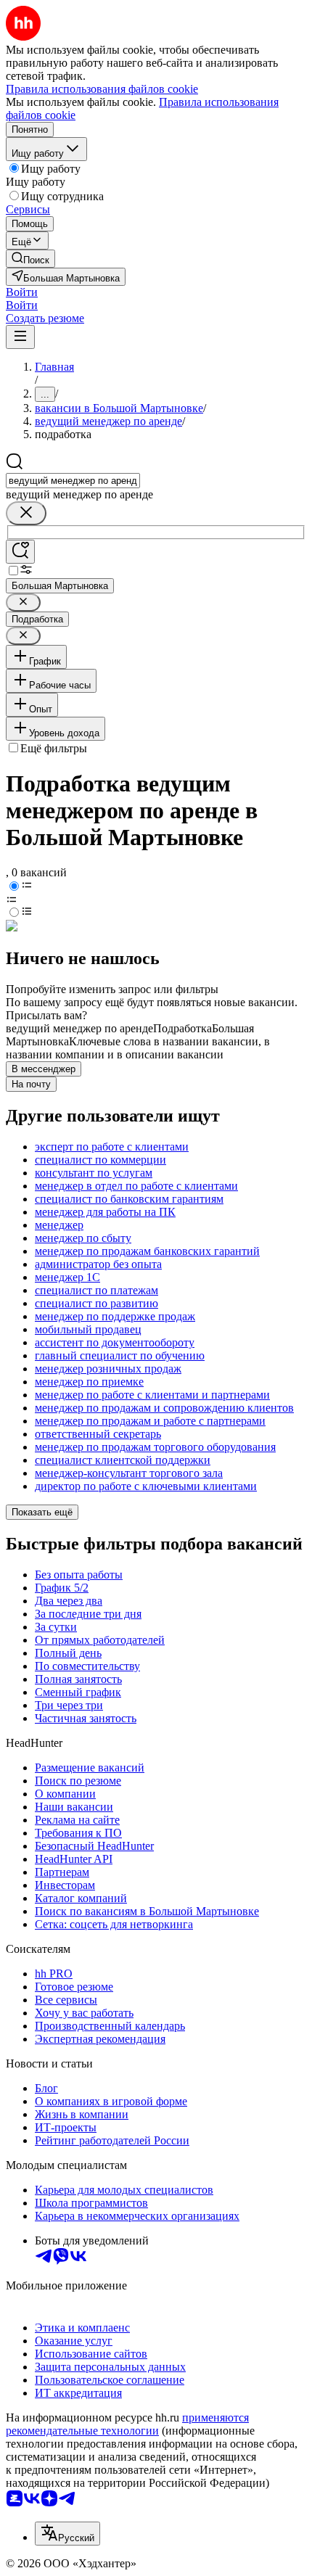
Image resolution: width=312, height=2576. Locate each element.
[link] (30, 259)
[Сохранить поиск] (20, 552)
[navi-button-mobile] (20, 337)
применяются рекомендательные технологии (127, 2424)
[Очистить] (26, 513)
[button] (22, 292)
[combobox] (73, 481)
